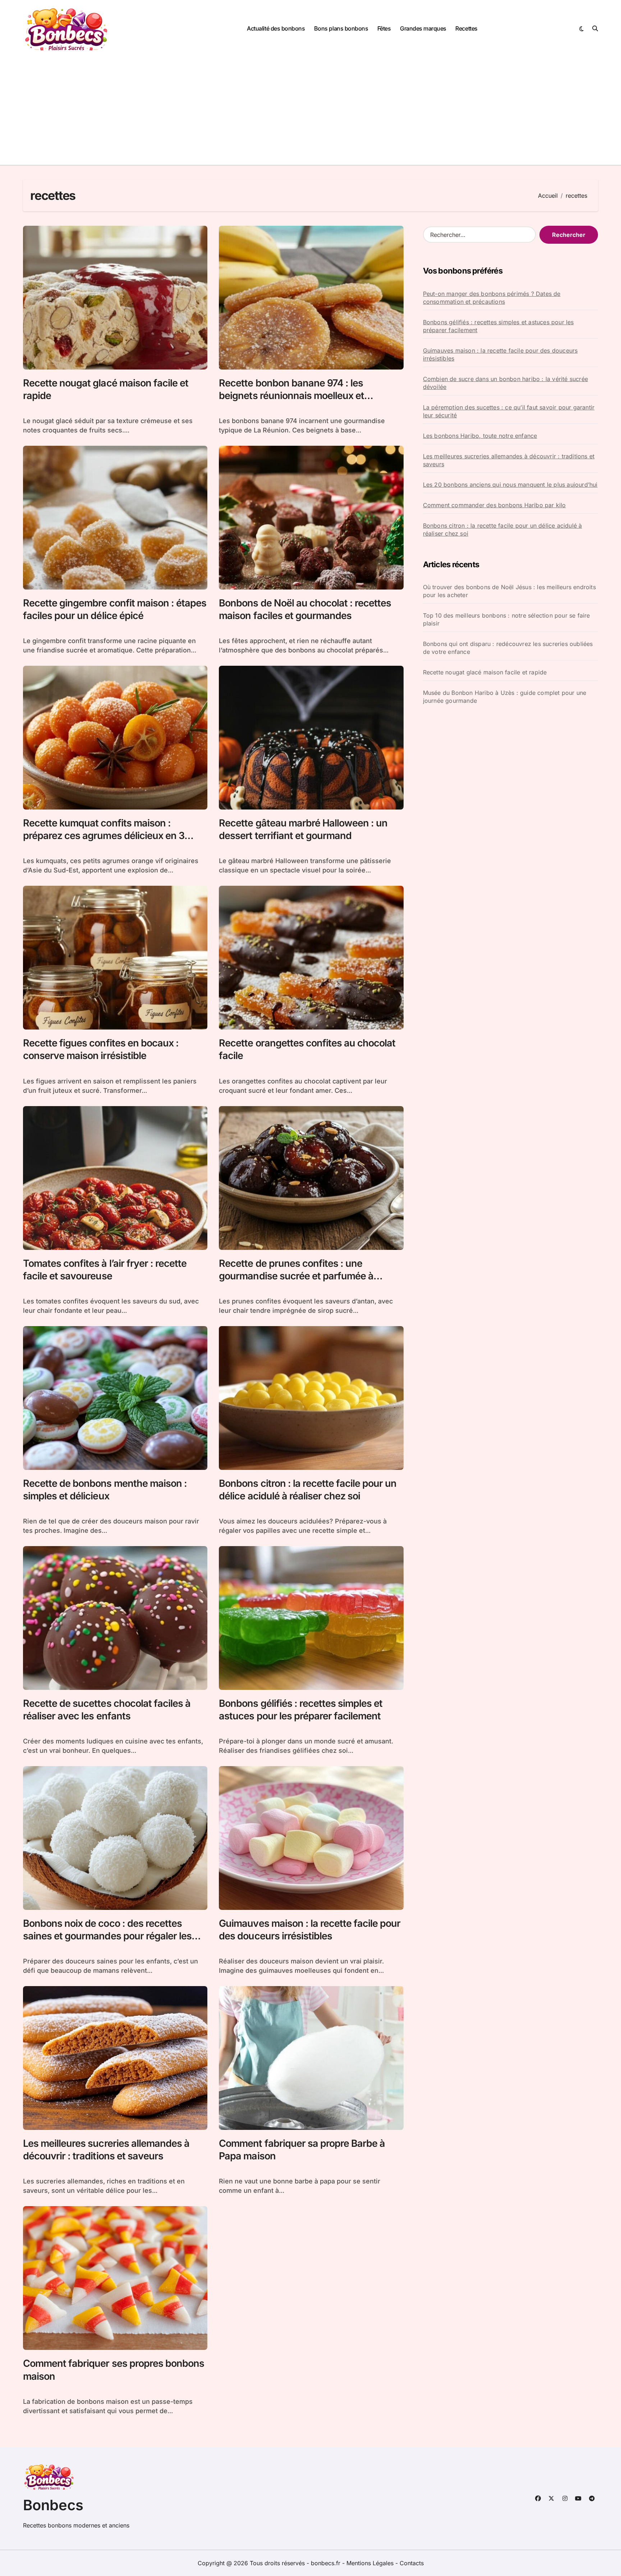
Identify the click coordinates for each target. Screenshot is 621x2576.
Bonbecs (53, 2505)
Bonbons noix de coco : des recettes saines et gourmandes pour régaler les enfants (107, 1936)
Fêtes (384, 28)
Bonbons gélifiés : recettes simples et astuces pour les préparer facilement (498, 326)
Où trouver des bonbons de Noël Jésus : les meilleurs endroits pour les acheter (509, 591)
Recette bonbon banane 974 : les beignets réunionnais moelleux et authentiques (291, 396)
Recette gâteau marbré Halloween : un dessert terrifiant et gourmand (303, 829)
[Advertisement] (310, 111)
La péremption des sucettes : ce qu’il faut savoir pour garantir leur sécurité (509, 411)
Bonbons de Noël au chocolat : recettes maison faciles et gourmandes (305, 609)
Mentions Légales (371, 2563)
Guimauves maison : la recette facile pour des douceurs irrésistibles (310, 1930)
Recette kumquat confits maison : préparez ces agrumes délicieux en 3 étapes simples (104, 836)
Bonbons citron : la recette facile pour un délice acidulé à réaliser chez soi (503, 530)
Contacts (412, 2563)
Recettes (466, 28)
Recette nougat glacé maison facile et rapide (485, 672)
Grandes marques (423, 28)
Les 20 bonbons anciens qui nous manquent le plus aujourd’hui (510, 485)
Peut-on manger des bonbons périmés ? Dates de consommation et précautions (492, 298)
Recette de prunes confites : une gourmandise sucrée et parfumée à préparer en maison (296, 1276)
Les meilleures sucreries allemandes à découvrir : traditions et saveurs (106, 2150)
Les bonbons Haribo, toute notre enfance (480, 436)
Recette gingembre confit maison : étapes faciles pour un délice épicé (115, 609)
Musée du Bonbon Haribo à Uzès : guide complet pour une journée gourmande (505, 697)
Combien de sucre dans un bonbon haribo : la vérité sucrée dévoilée (505, 383)
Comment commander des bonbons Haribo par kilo (494, 505)
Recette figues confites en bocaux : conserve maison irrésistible (101, 1049)
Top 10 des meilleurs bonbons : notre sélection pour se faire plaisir (507, 619)
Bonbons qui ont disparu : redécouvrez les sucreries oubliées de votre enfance (508, 648)
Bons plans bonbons (341, 28)
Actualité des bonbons (276, 28)
